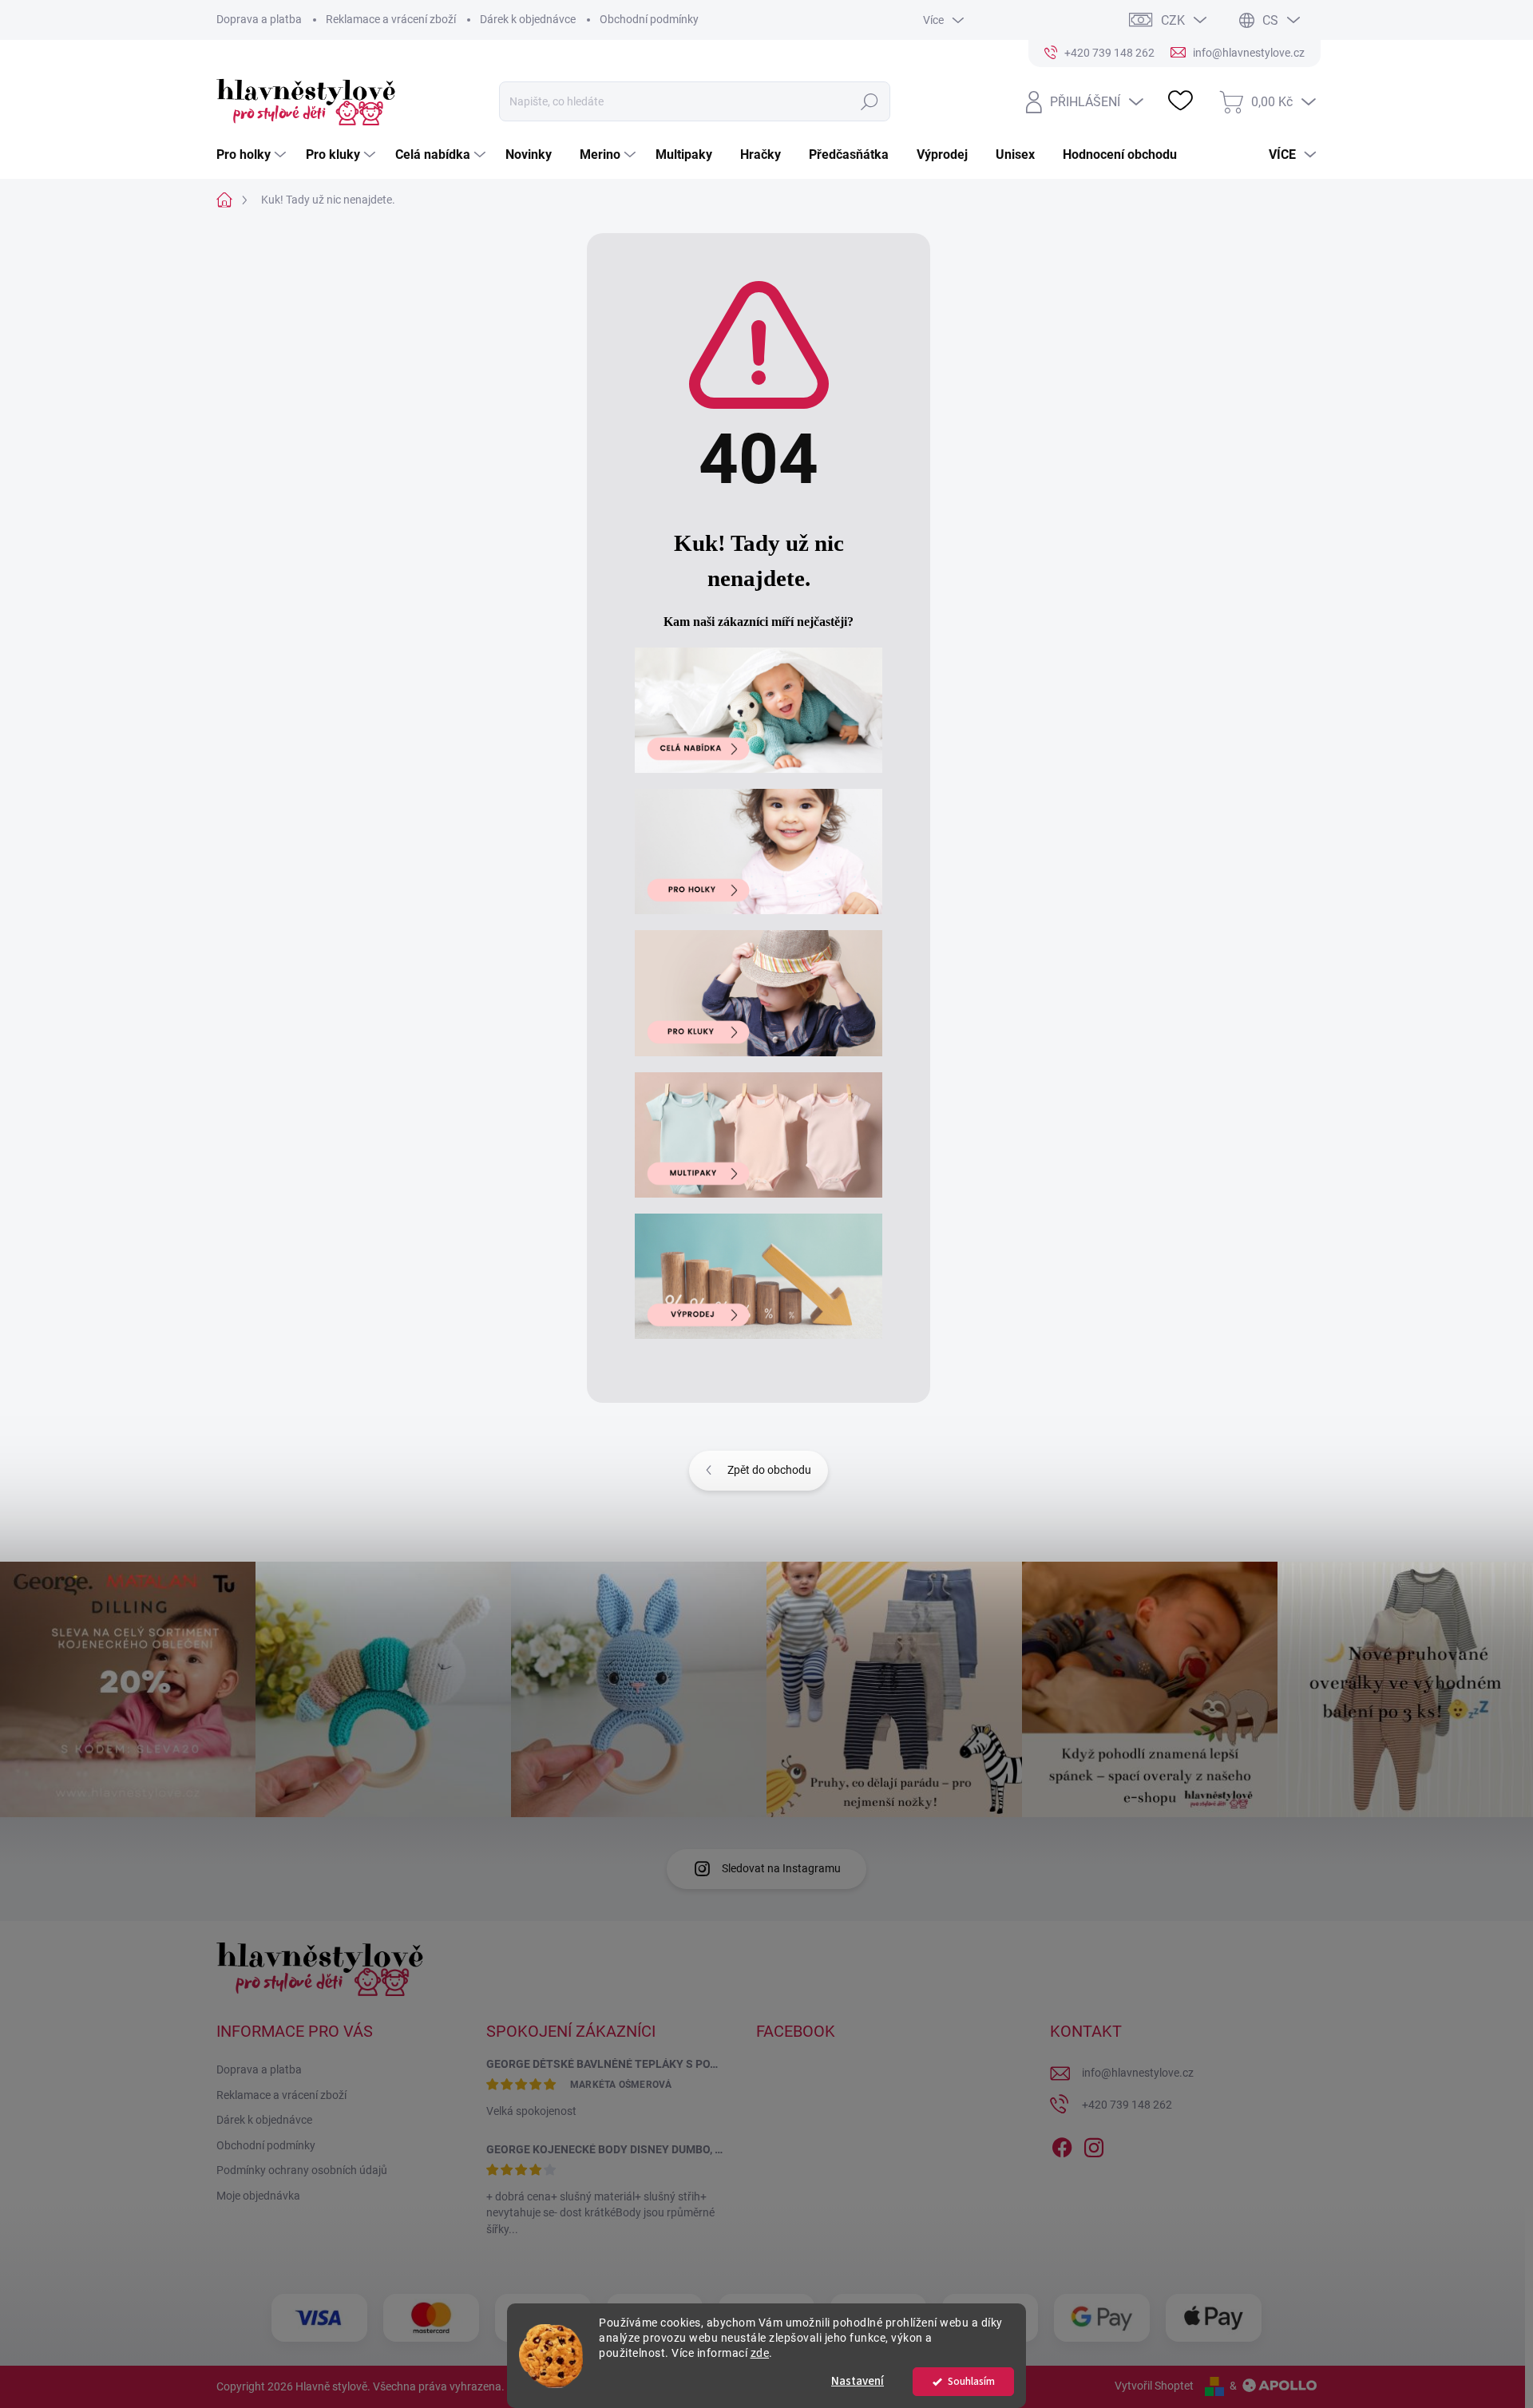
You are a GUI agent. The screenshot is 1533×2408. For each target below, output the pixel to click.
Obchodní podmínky (649, 19)
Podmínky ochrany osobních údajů (302, 2170)
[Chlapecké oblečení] (759, 991)
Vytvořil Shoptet (1154, 2386)
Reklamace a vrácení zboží (391, 19)
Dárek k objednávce (528, 19)
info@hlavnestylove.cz (1138, 2073)
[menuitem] (253, 155)
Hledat (870, 101)
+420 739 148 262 (1127, 2105)
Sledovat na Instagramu (781, 1868)
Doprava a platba (259, 19)
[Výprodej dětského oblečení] (759, 1273)
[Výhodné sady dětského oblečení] (759, 1132)
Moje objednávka (258, 2196)
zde (760, 2353)
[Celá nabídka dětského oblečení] (759, 708)
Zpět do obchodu (769, 1470)
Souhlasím (971, 2381)
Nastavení (858, 2381)
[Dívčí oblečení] (759, 850)
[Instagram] (1094, 2145)
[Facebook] (1062, 2145)
